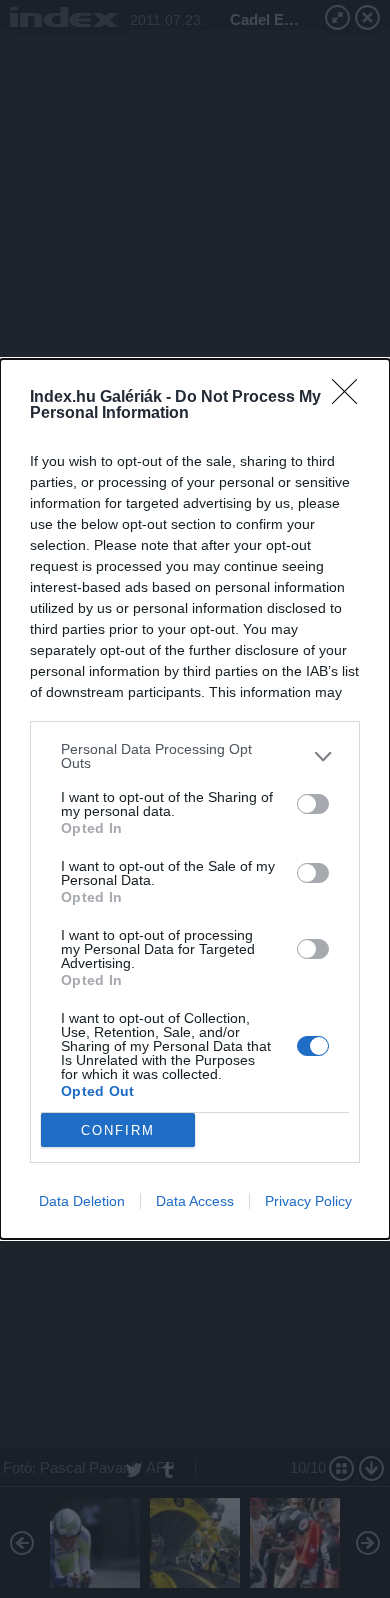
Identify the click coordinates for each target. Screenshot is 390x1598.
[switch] (313, 804)
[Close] (351, 398)
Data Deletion (82, 1201)
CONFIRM (118, 1130)
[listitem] (195, 756)
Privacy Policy (308, 1201)
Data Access (195, 1201)
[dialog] (195, 799)
